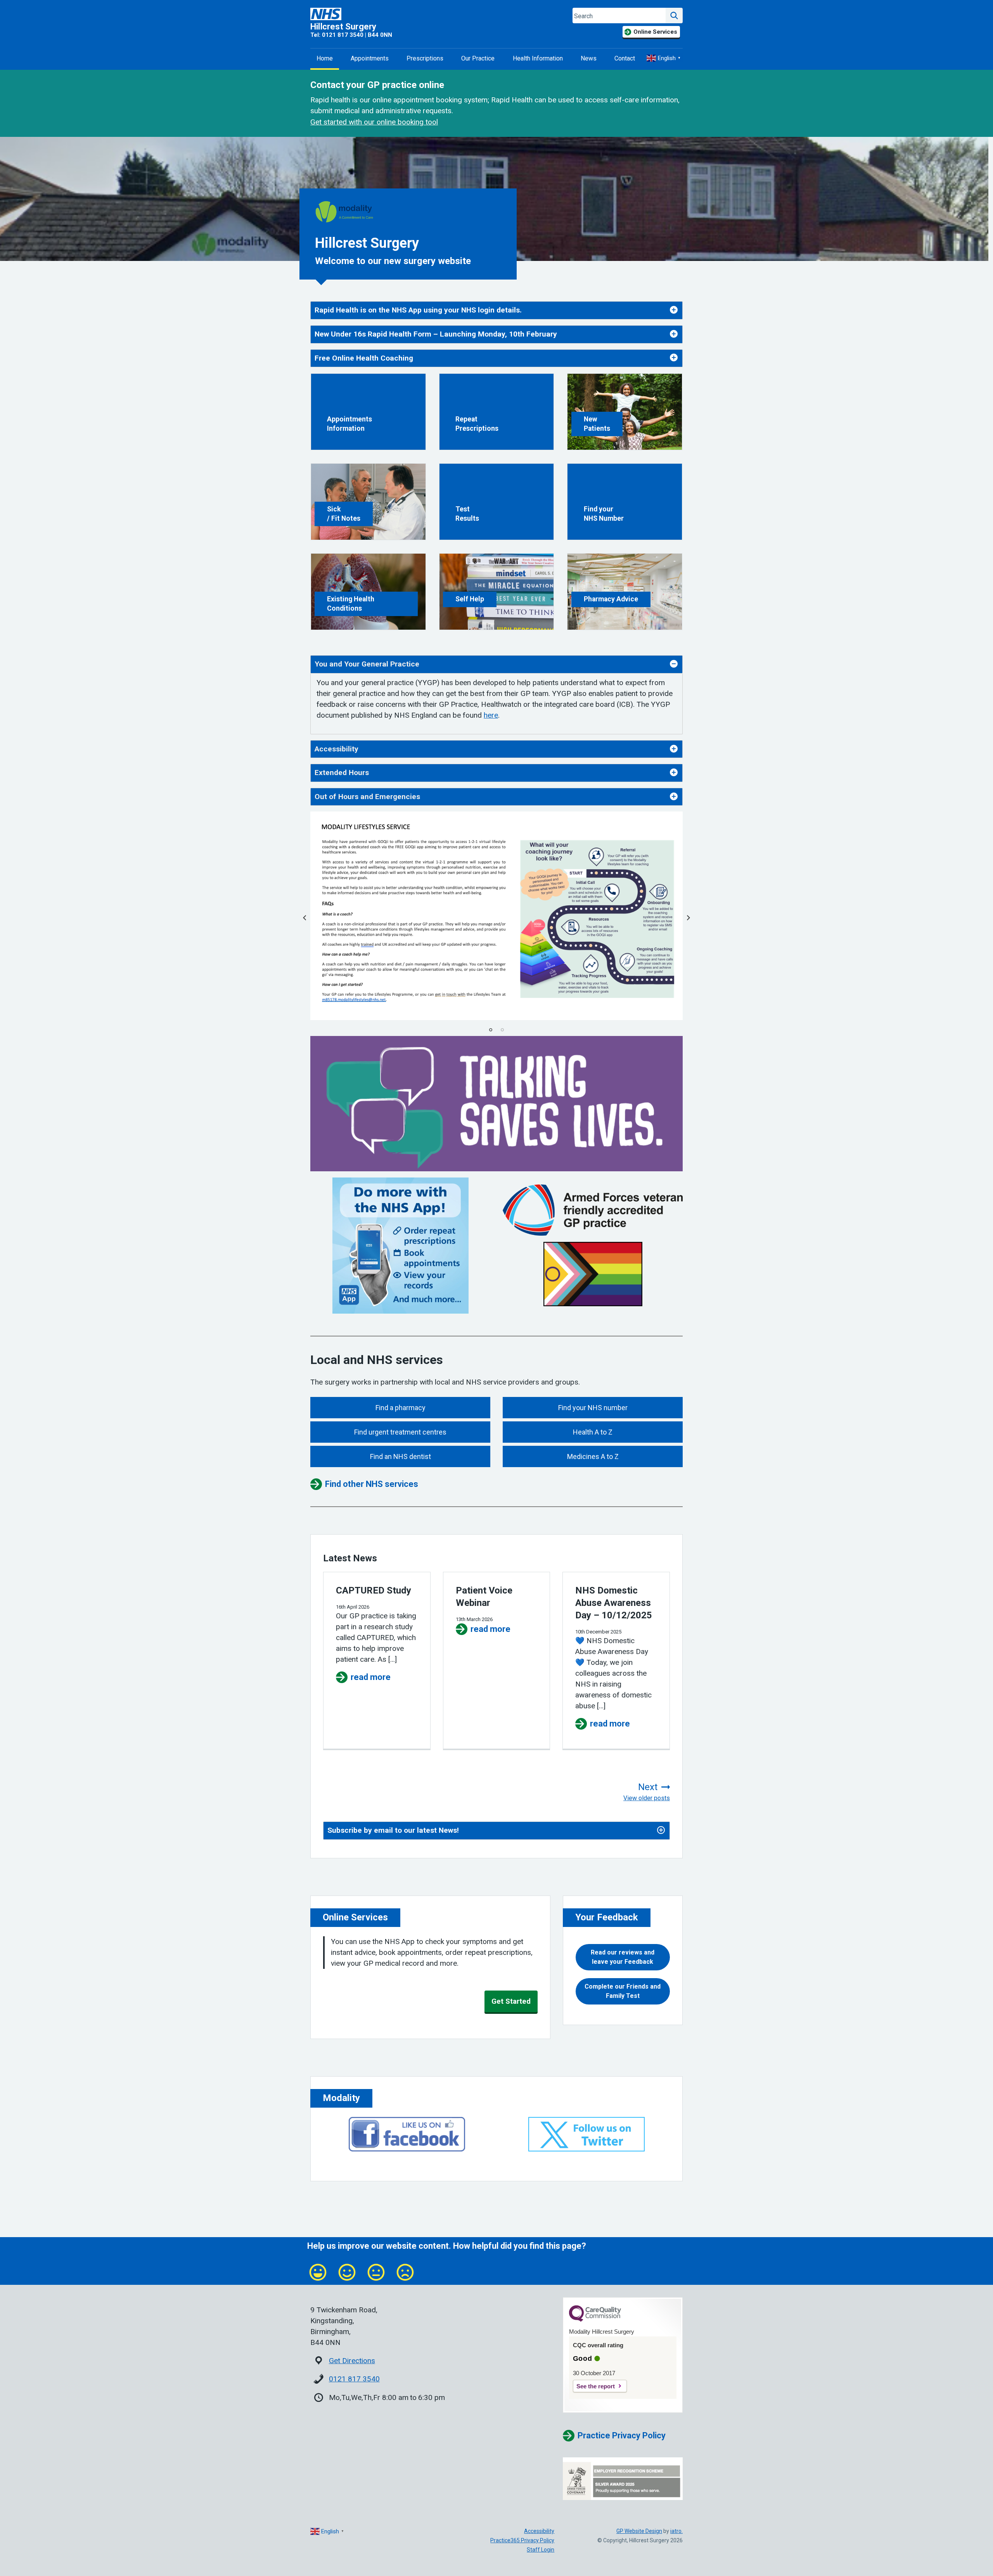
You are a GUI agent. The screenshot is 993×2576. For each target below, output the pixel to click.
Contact (625, 58)
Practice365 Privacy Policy (522, 2540)
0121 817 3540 (354, 2379)
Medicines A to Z (593, 1456)
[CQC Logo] (595, 2320)
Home (325, 58)
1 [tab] (491, 1030)
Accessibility (539, 2531)
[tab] (496, 310)
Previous (304, 918)
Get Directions (352, 2361)
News (589, 58)
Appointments (370, 58)
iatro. (676, 2531)
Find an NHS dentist (400, 1456)
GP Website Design (639, 2531)
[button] (623, 1957)
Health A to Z (593, 1432)
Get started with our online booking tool (374, 122)
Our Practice (478, 58)
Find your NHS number (593, 1408)
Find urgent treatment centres (400, 1432)
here (491, 715)
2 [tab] (502, 1030)
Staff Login (541, 2550)
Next (689, 918)
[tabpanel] (496, 916)
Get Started (511, 2001)
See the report (596, 2386)
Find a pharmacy (400, 1408)
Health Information (538, 58)
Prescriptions (425, 58)
